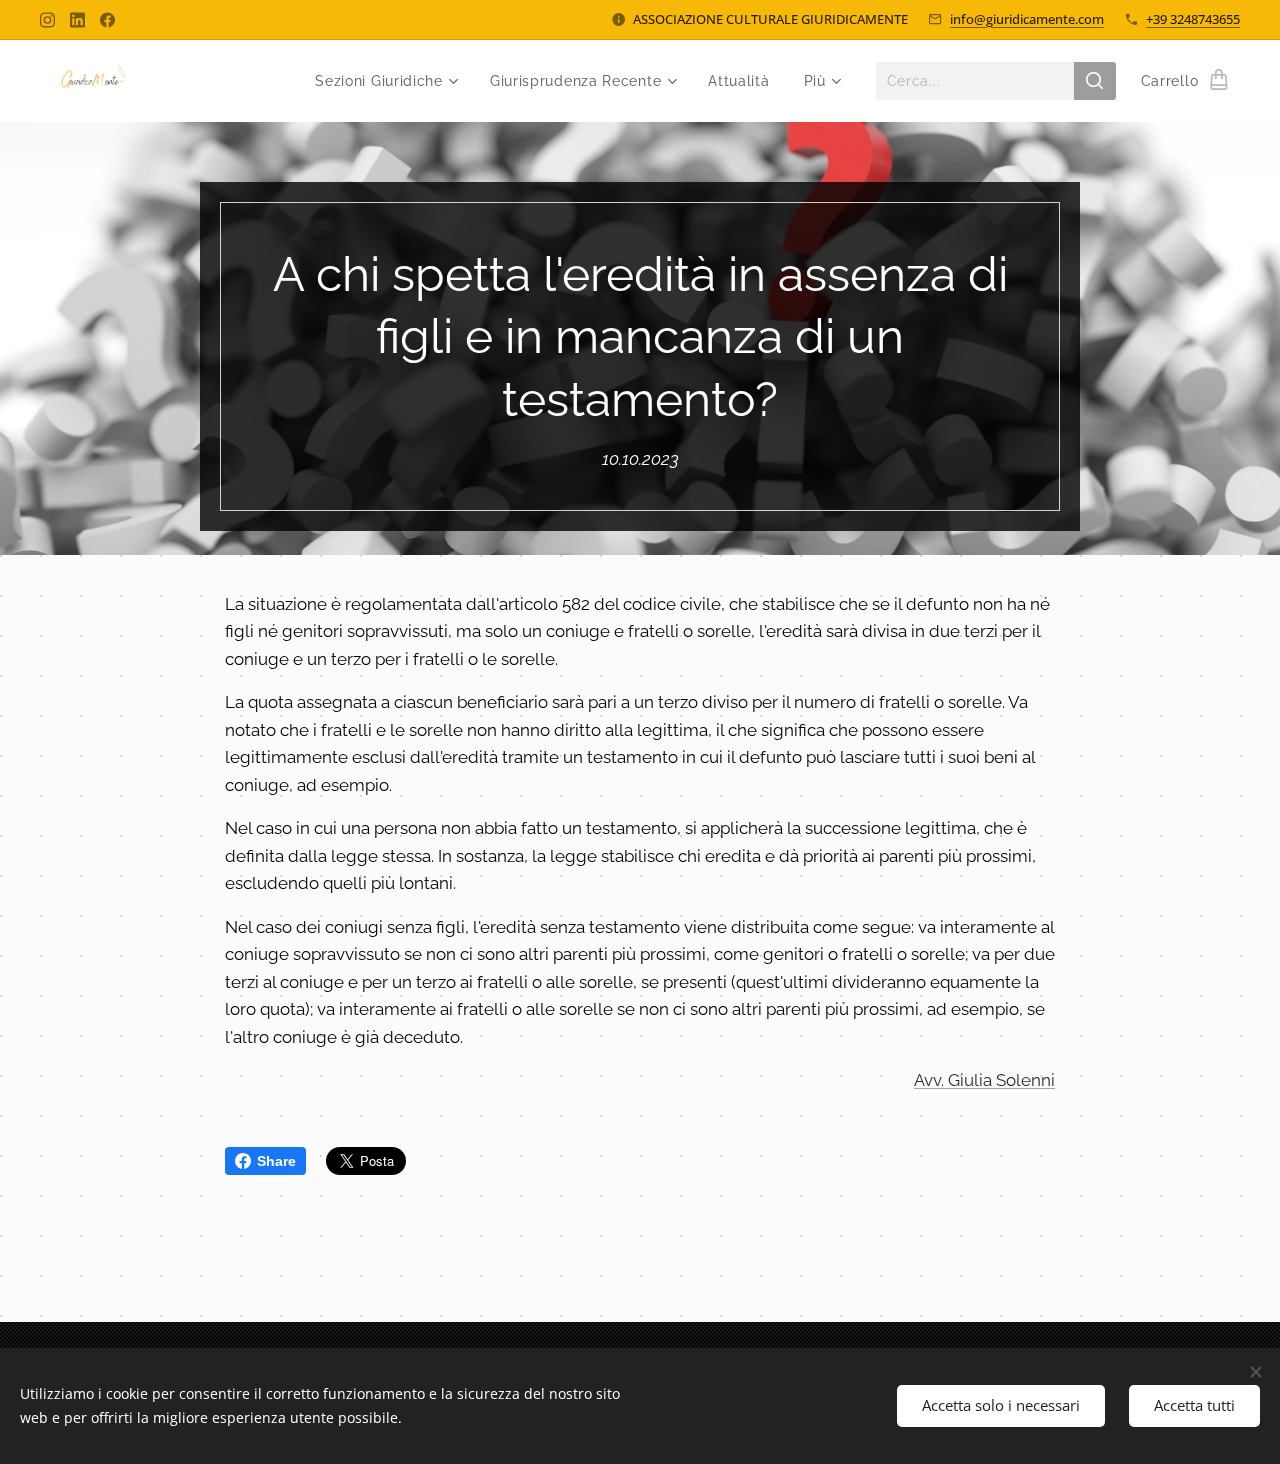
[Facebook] (107, 20)
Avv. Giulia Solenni (984, 1080)
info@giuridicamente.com (1027, 19)
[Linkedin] (77, 20)
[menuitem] (385, 81)
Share (276, 1161)
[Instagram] (47, 20)
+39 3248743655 (1193, 19)
